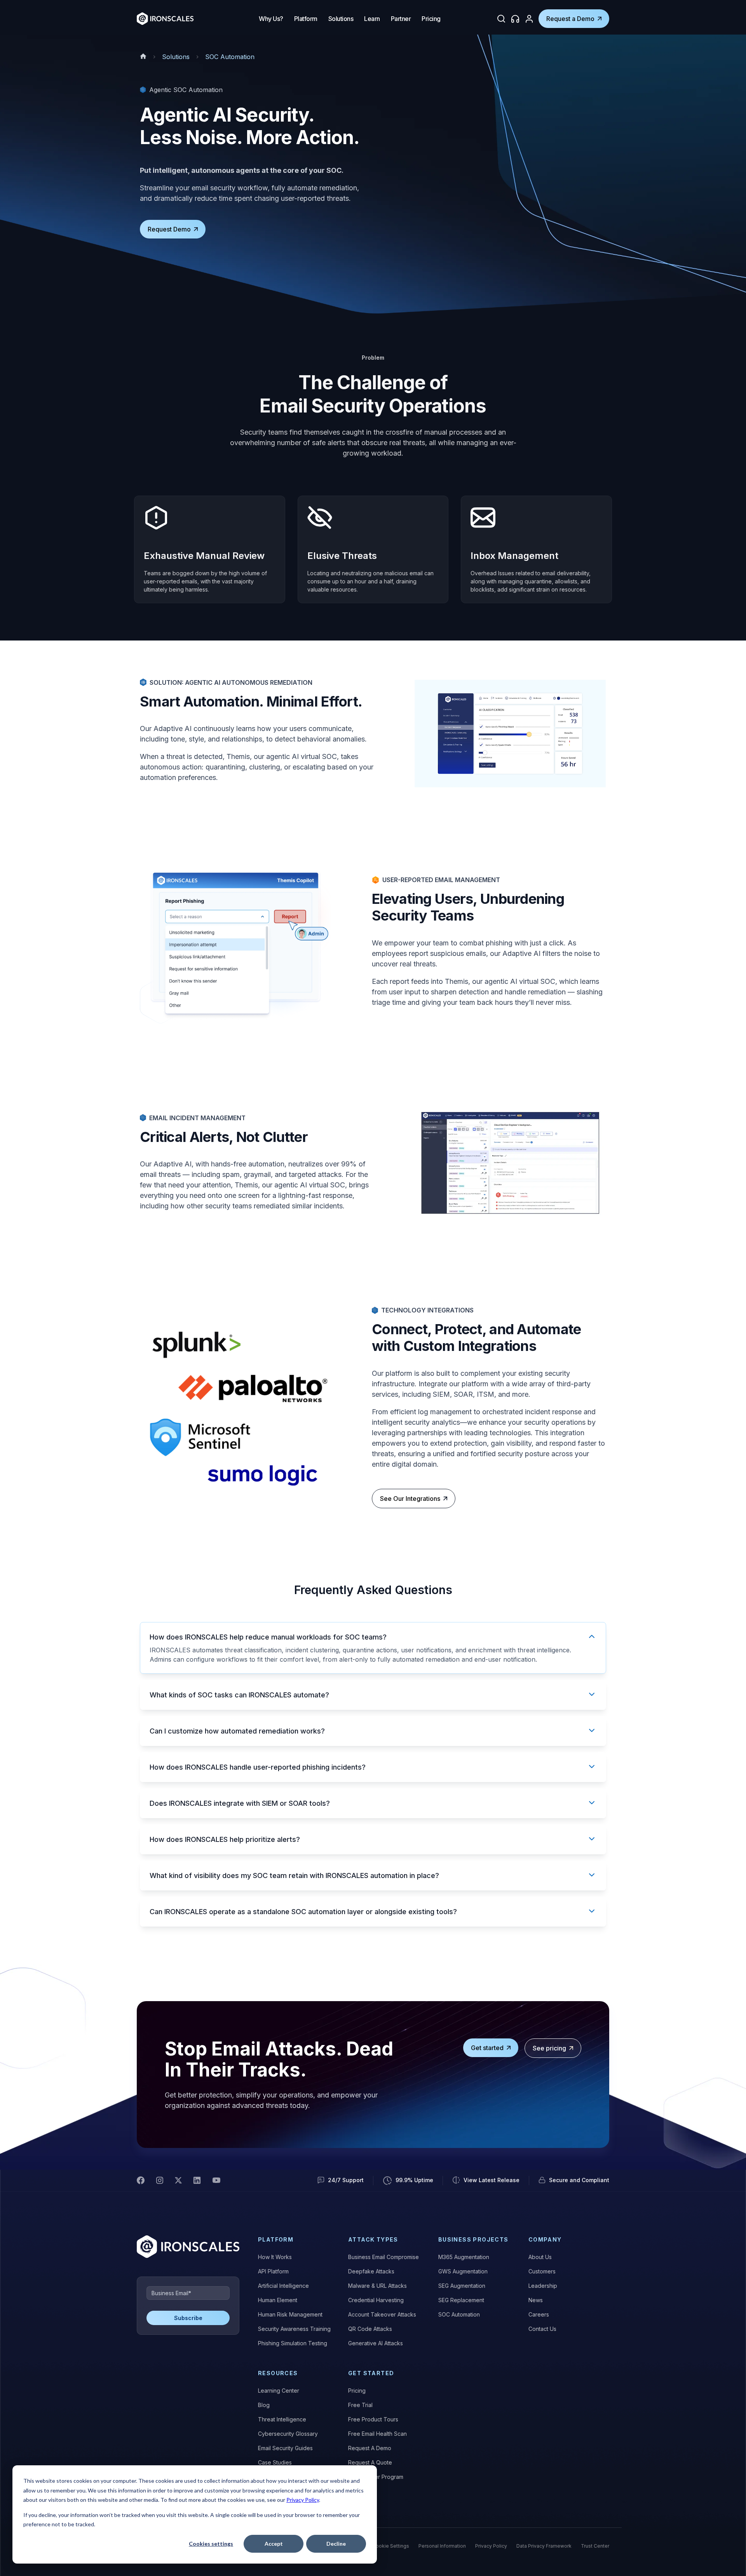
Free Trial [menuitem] (360, 2405)
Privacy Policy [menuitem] (491, 2546)
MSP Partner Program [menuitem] (376, 2477)
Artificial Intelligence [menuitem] (283, 2286)
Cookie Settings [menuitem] (391, 2546)
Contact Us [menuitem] (542, 2329)
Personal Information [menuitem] (442, 2546)
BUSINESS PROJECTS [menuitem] (473, 2239)
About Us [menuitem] (540, 2257)
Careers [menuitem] (539, 2314)
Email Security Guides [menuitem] (285, 2448)
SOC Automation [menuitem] (459, 2314)
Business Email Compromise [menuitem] (383, 2257)
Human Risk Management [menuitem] (290, 2314)
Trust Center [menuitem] (595, 2546)
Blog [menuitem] (264, 2405)
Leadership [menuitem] (543, 2286)
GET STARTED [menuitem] (371, 2373)
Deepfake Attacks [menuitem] (371, 2271)
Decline (336, 2544)
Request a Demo (570, 19)
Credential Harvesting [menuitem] (376, 2300)
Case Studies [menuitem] (275, 2462)
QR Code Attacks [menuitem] (370, 2329)
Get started (487, 2048)
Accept (274, 2544)
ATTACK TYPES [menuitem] (373, 2239)
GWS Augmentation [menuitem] (463, 2271)
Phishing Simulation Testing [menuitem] (293, 2343)
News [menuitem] (536, 2300)
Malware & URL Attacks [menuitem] (377, 2286)
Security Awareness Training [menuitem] (294, 2329)
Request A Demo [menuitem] (370, 2448)
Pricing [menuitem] (357, 2391)
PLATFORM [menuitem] (276, 2239)
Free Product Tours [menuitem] (373, 2419)
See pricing (549, 2048)
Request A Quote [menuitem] (370, 2462)
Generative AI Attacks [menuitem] (376, 2343)
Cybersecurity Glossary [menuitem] (288, 2434)
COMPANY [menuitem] (545, 2239)
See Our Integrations (410, 1499)
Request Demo (169, 229)
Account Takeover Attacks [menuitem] (382, 2314)
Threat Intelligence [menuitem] (282, 2419)
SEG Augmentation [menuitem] (462, 2286)
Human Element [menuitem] (278, 2300)
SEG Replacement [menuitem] (461, 2300)
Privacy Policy (303, 2500)
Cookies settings (211, 2544)
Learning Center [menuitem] (279, 2391)
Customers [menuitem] (542, 2271)
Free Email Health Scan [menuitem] (377, 2434)
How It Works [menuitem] (275, 2257)
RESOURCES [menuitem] (278, 2373)
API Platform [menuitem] (273, 2271)
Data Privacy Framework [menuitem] (544, 2546)
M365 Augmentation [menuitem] (464, 2257)
